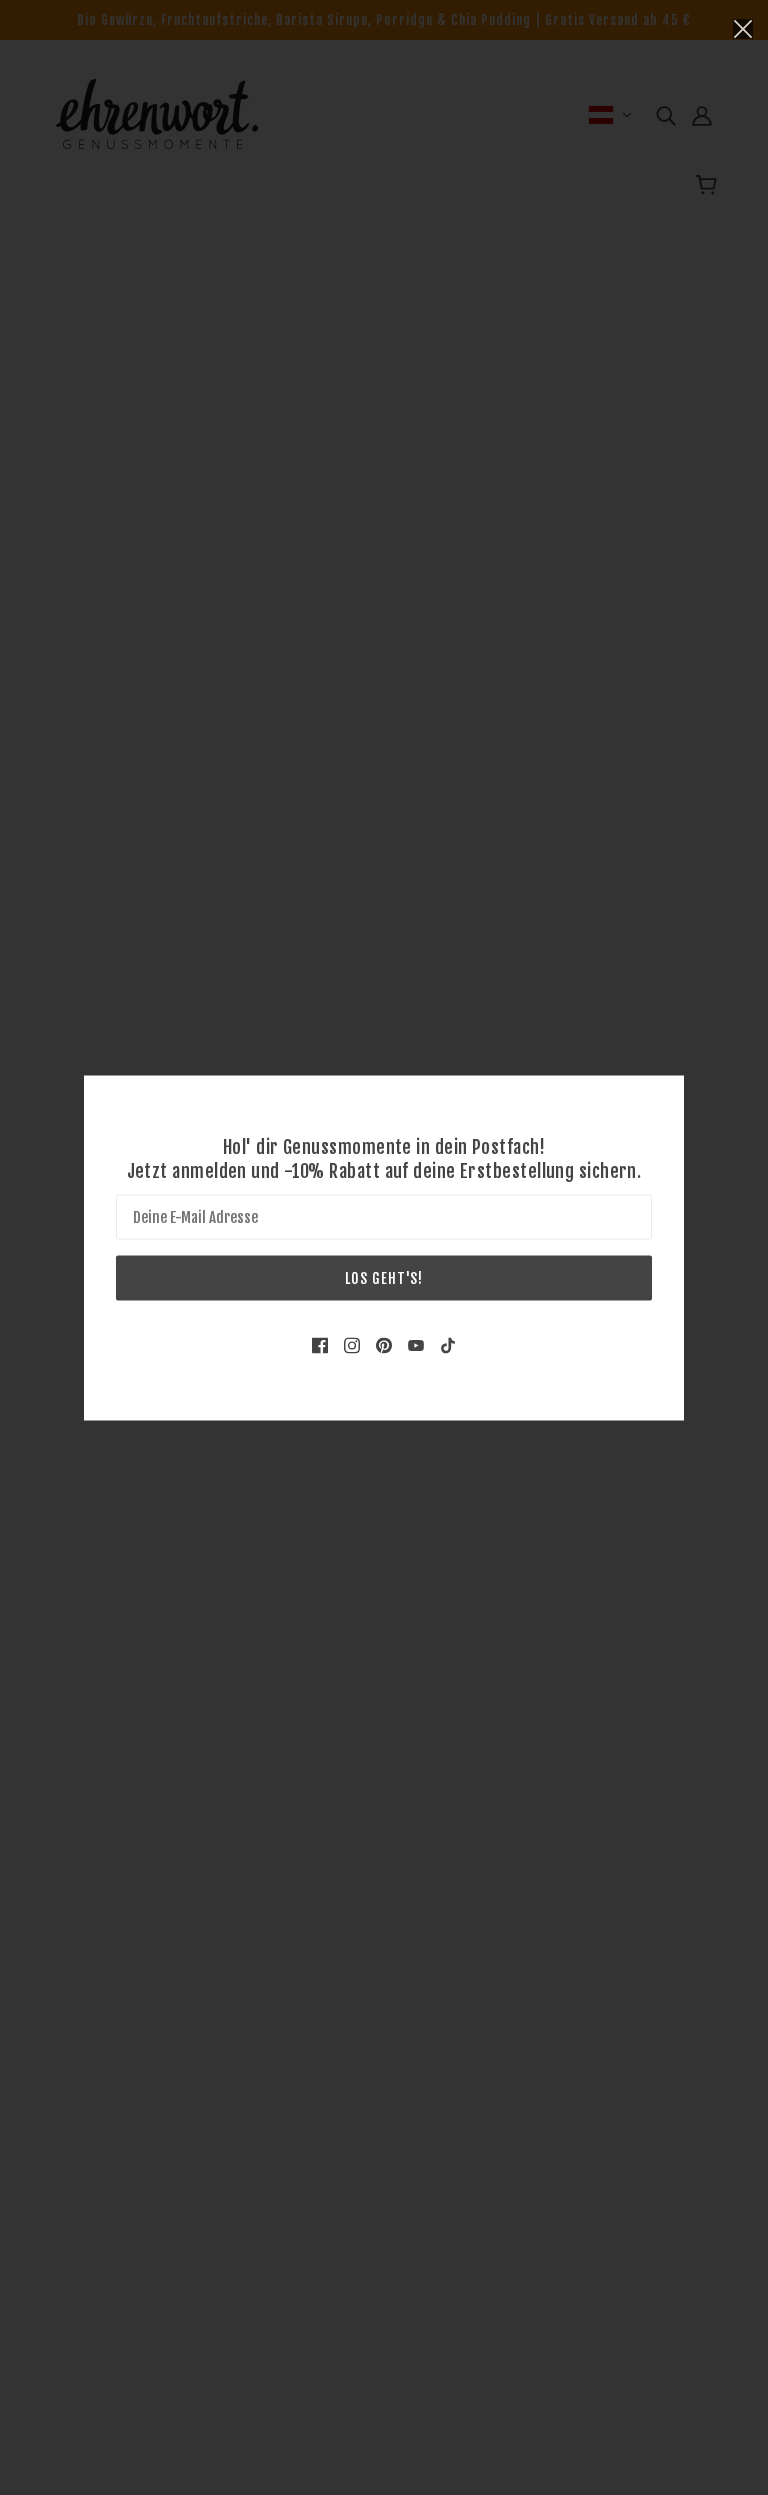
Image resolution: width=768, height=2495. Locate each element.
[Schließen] (743, 27)
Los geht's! (384, 1277)
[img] (320, 1344)
